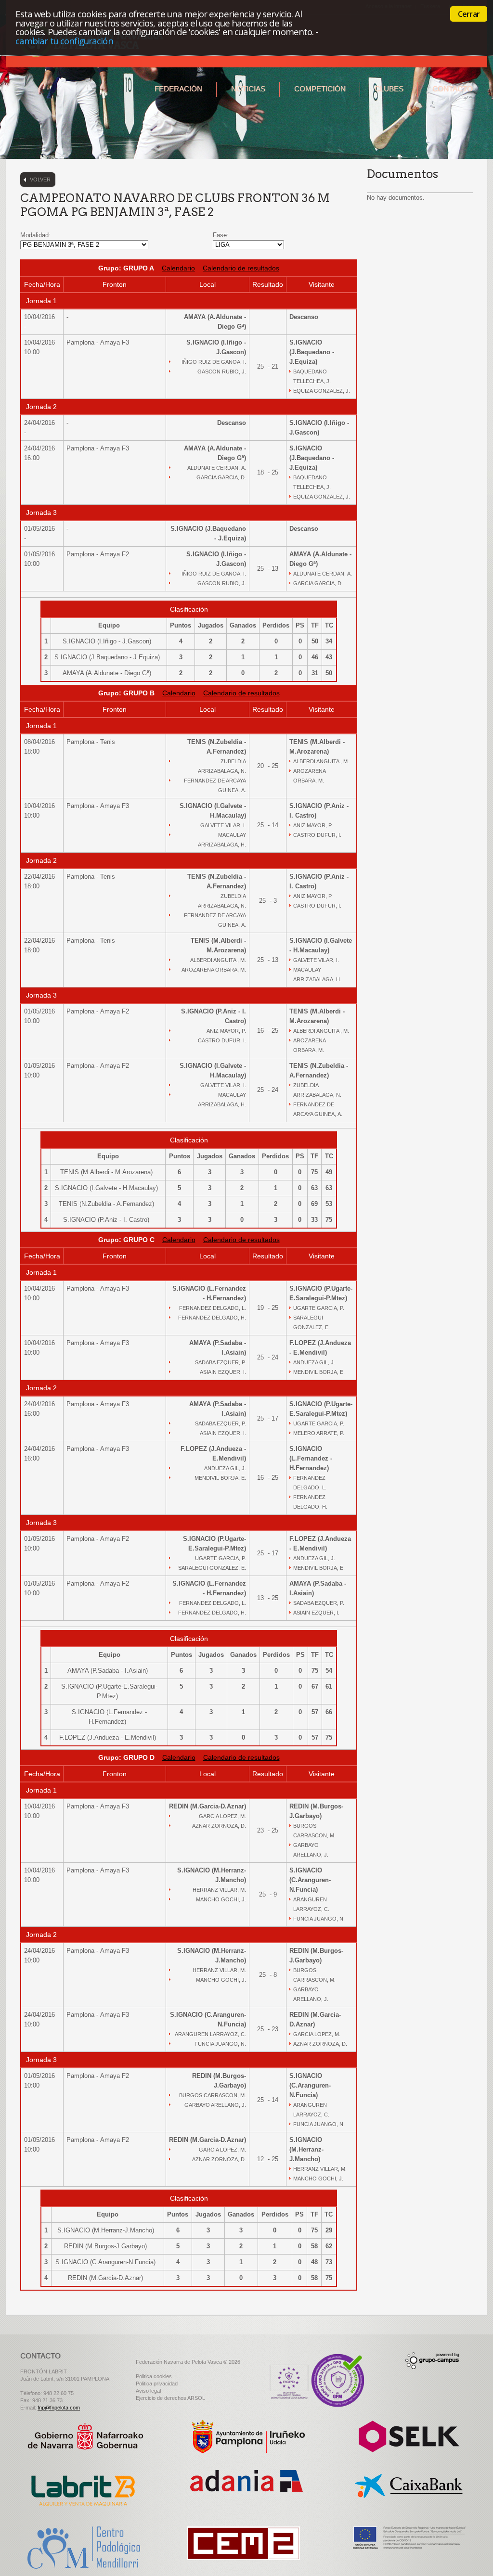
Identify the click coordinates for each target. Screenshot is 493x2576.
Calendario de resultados (241, 268)
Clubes (389, 89)
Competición (320, 89)
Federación (178, 89)
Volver (40, 179)
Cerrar (469, 14)
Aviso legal (148, 2391)
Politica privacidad (157, 2384)
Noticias (248, 89)
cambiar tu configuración (64, 41)
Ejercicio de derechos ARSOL (170, 2398)
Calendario (178, 268)
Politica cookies (154, 2376)
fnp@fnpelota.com (59, 2408)
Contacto (453, 89)
